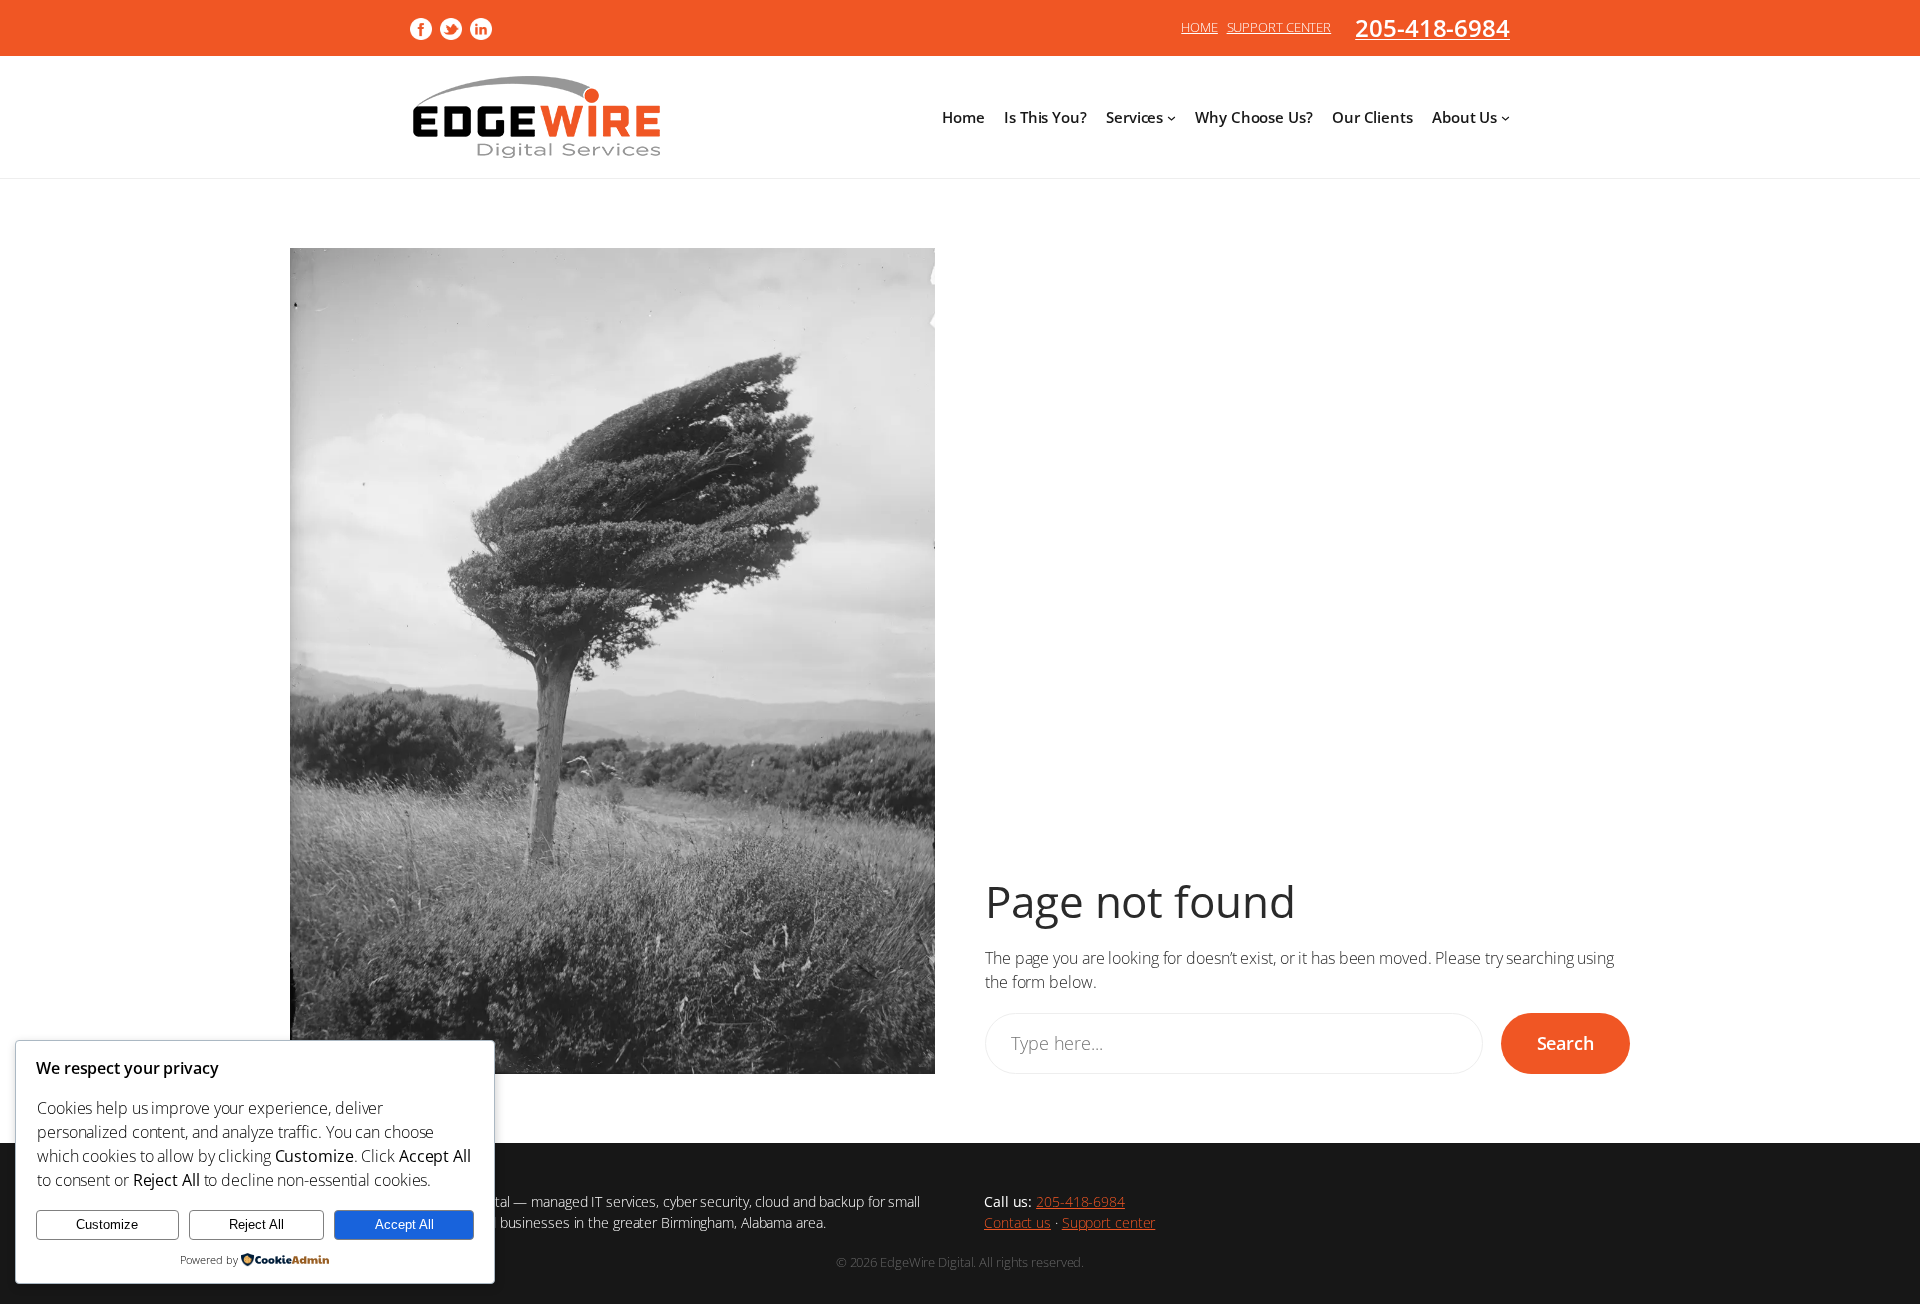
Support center (1109, 1222)
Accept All (404, 1224)
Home (1199, 27)
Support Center (1279, 27)
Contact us (1017, 1222)
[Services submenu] (1171, 117)
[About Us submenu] (1505, 117)
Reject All (256, 1224)
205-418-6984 (1432, 27)
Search (1565, 1043)
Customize (107, 1224)
